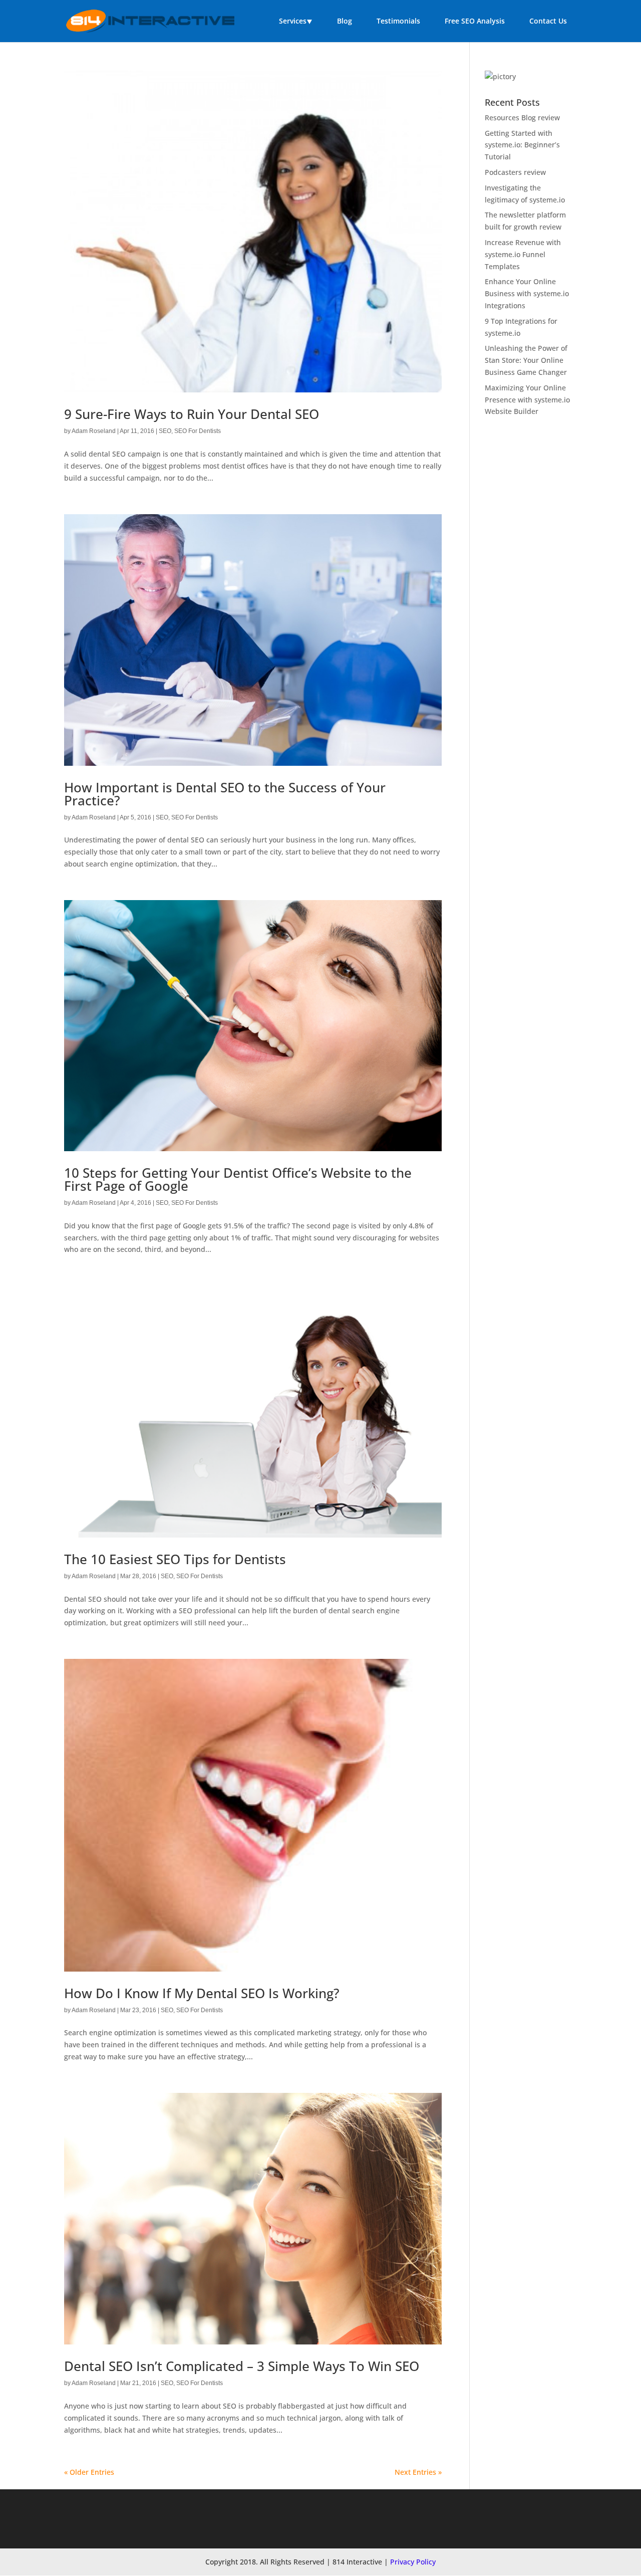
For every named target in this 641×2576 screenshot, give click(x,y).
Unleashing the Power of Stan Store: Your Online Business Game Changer (526, 360)
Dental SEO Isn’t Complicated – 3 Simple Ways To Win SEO (242, 2366)
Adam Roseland (94, 431)
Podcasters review (515, 172)
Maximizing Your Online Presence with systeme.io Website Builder (527, 400)
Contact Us (548, 21)
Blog (345, 21)
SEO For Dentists (198, 431)
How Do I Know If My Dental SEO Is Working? (202, 1993)
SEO (165, 431)
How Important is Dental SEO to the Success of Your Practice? (225, 794)
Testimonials (398, 21)
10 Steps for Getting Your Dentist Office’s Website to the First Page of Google (238, 1179)
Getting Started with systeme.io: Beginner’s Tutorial (522, 145)
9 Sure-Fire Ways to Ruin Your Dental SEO (192, 414)
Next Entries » (418, 2472)
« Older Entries (89, 2472)
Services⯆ (296, 21)
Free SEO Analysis (475, 21)
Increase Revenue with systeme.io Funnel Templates (523, 254)
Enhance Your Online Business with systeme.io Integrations (527, 293)
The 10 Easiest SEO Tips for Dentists (175, 1559)
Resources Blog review (522, 118)
